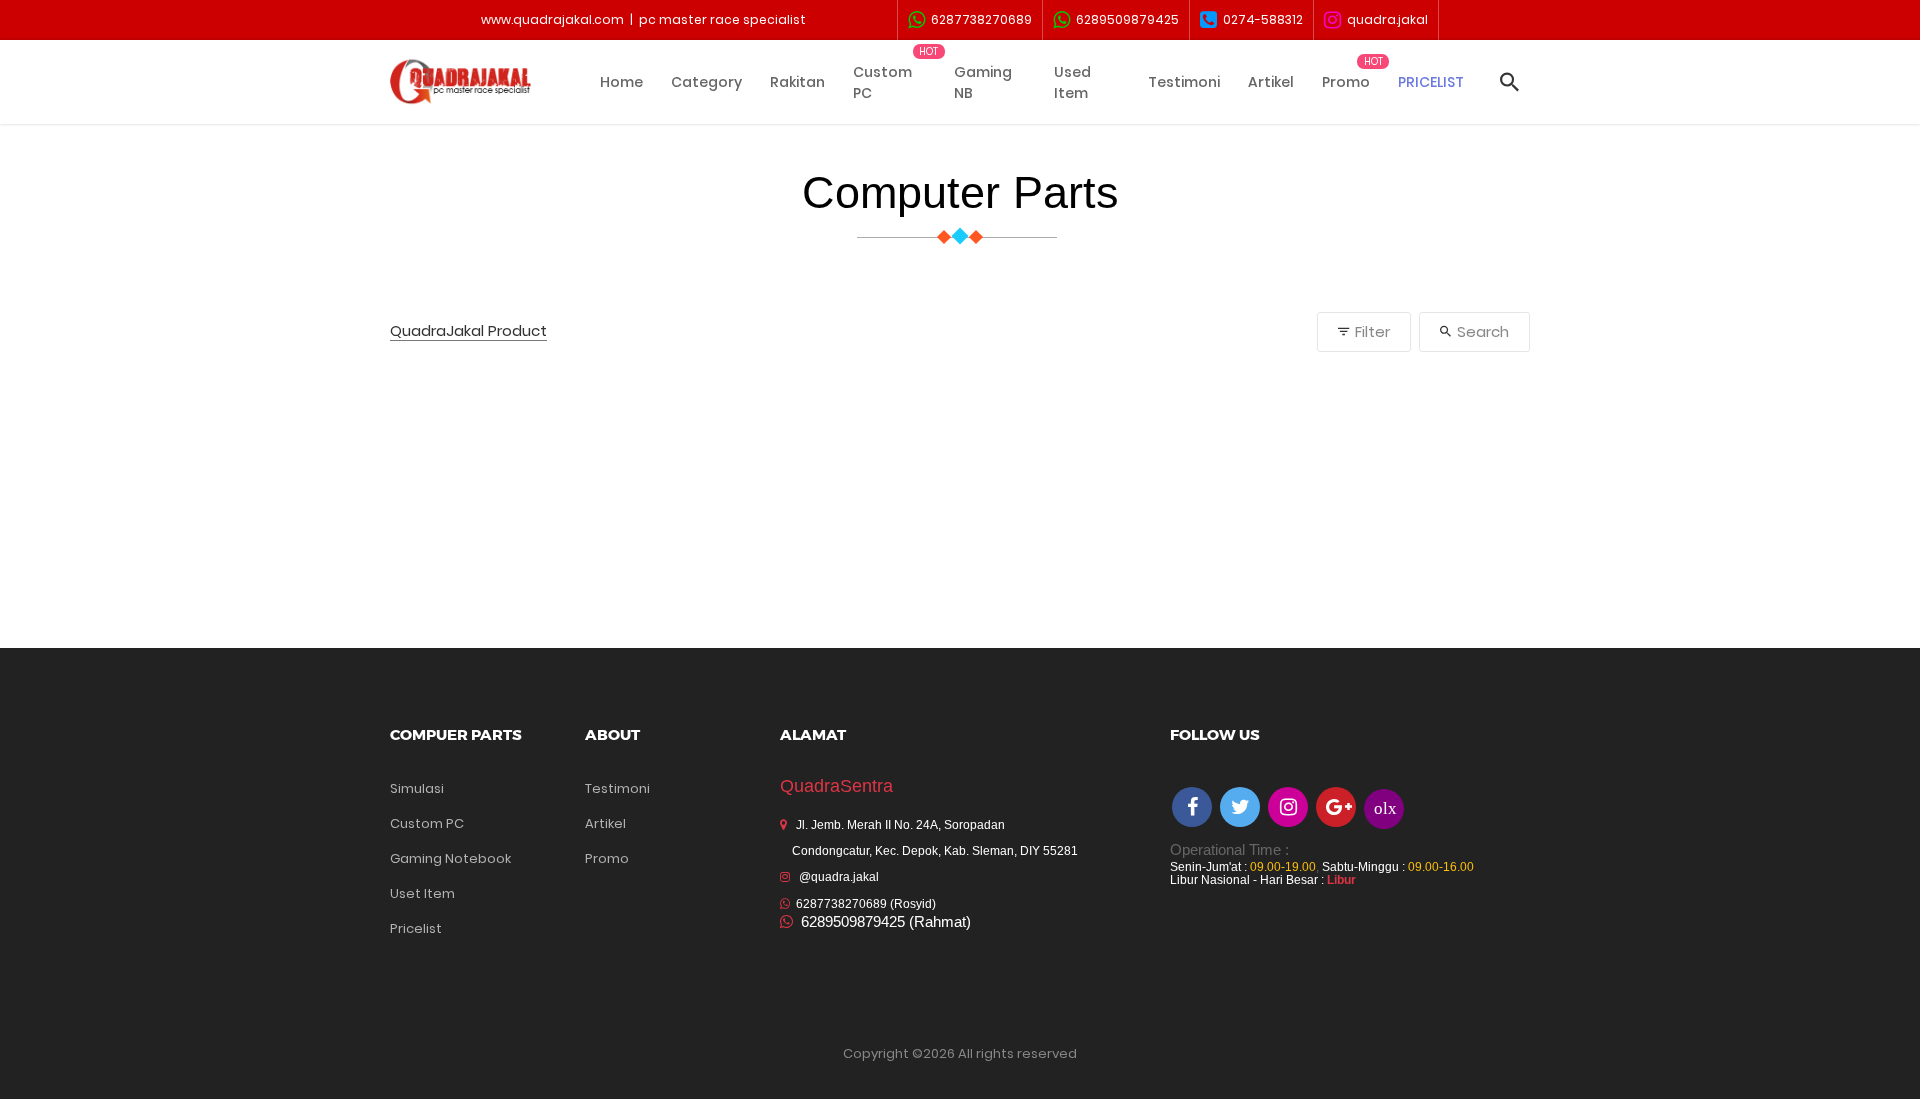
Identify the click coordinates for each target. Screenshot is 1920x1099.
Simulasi (417, 788)
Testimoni (1184, 82)
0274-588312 (1260, 19)
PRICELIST (1431, 82)
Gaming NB (983, 82)
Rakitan (797, 82)
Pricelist (416, 928)
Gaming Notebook (450, 858)
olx (1385, 807)
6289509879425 (1124, 19)
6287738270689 (978, 19)
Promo (1346, 82)
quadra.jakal (1384, 19)
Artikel (1271, 82)
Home (621, 82)
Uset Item (422, 893)
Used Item (1072, 82)
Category (706, 82)
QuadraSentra (836, 786)
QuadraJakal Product (468, 331)
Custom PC (882, 82)
